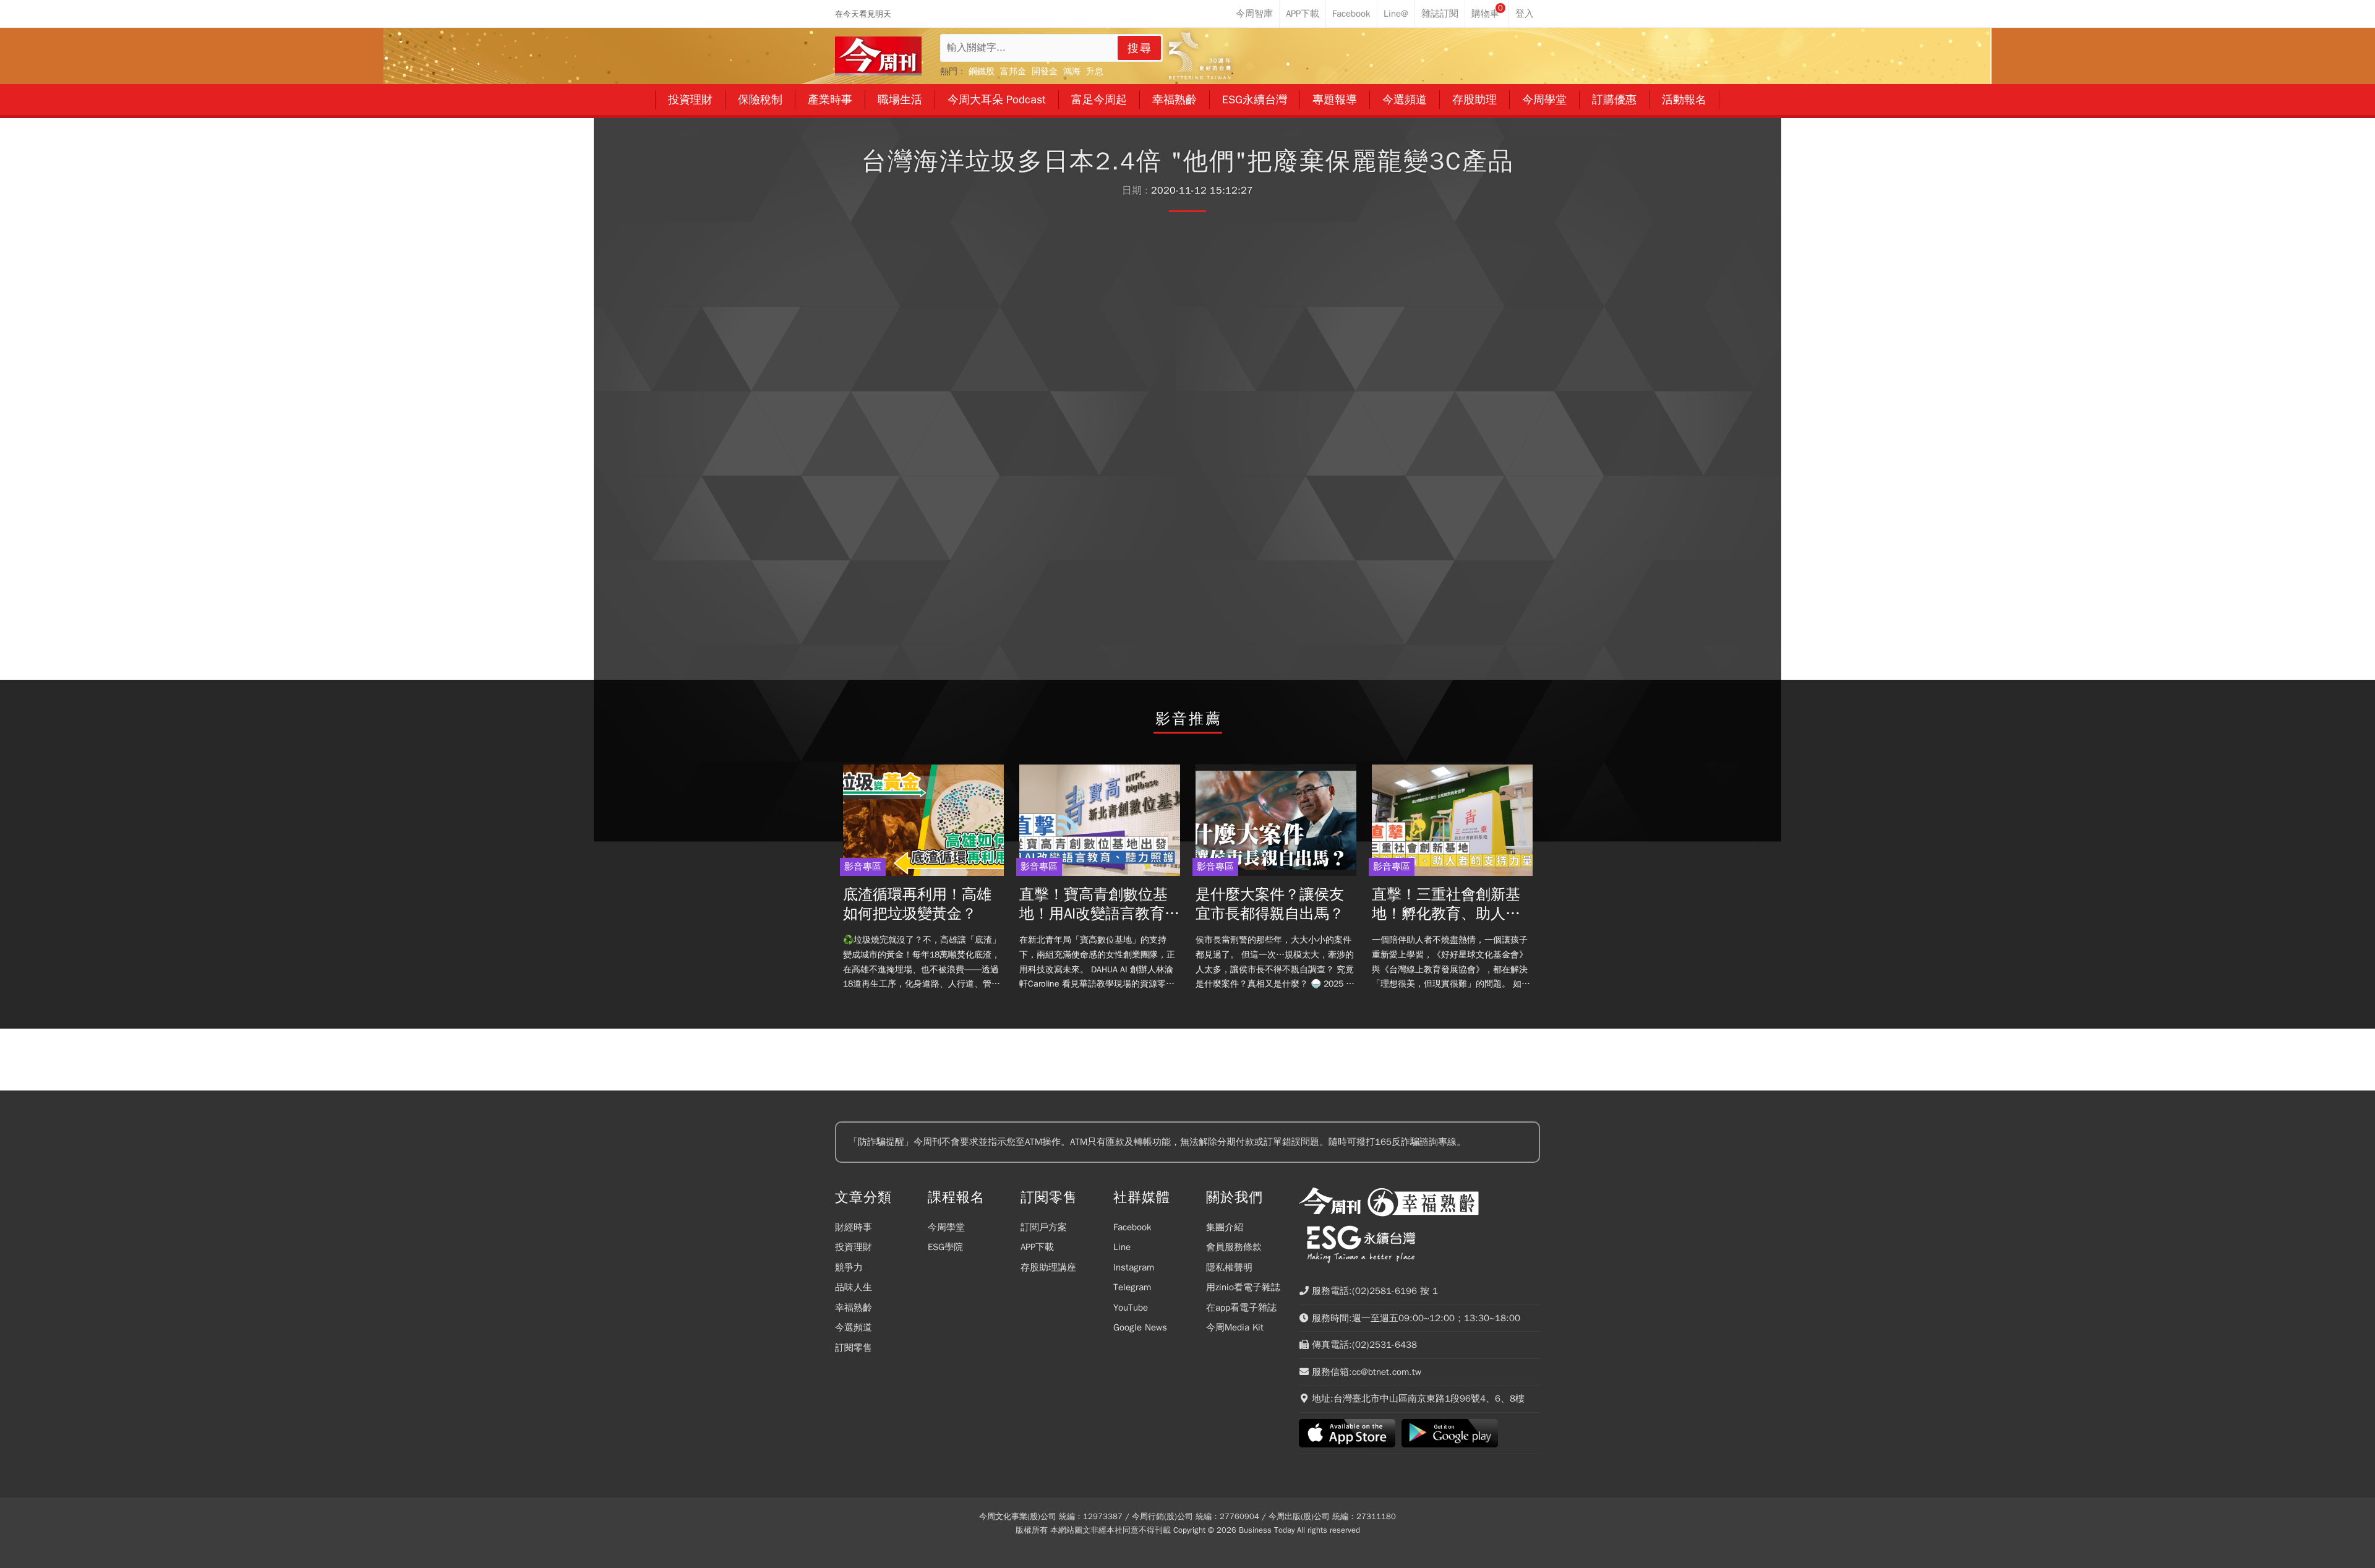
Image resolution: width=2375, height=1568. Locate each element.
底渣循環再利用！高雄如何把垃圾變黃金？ (917, 904)
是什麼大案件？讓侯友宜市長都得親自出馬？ (1270, 904)
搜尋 (1140, 48)
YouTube (1131, 1308)
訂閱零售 (854, 1348)
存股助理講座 (1048, 1267)
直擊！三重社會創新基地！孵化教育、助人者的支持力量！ (1446, 904)
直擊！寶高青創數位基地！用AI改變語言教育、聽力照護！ (1099, 904)
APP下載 (1037, 1247)
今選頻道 (854, 1327)
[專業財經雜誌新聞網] (878, 56)
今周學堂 (946, 1227)
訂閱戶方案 (1044, 1227)
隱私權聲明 (1229, 1267)
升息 (1095, 71)
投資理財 (854, 1247)
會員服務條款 (1234, 1247)
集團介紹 (1225, 1227)
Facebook (1132, 1227)
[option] (923, 881)
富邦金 (1013, 71)
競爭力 (849, 1267)
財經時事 (854, 1227)
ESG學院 (945, 1247)
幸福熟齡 (854, 1308)
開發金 (1045, 71)
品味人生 (854, 1287)
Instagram (1134, 1267)
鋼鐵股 (982, 71)
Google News (1140, 1327)
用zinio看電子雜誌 (1243, 1287)
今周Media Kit (1235, 1327)
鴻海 (1072, 71)
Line (1122, 1247)
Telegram (1132, 1287)
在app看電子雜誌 (1241, 1308)
